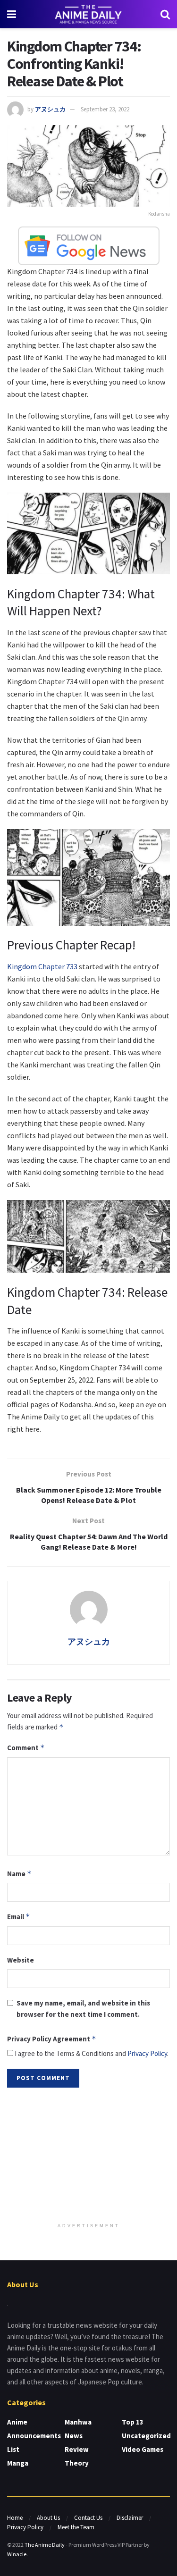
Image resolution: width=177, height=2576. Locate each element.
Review (77, 2449)
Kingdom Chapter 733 (42, 966)
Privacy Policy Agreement (52, 2039)
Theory (77, 2463)
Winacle (17, 2554)
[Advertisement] (89, 2156)
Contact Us (88, 2518)
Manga (18, 2463)
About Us (48, 2518)
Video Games (143, 2449)
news (74, 2436)
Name (19, 1874)
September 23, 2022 (105, 109)
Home (15, 2518)
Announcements (34, 2436)
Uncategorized (146, 2436)
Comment (26, 1748)
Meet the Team (76, 2527)
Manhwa (78, 2422)
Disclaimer (130, 2518)
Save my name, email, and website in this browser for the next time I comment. (83, 2009)
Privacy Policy (147, 2053)
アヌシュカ (50, 109)
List (13, 2449)
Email (19, 1917)
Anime (17, 2422)
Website (21, 1960)
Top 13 (133, 2422)
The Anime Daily (45, 2545)
